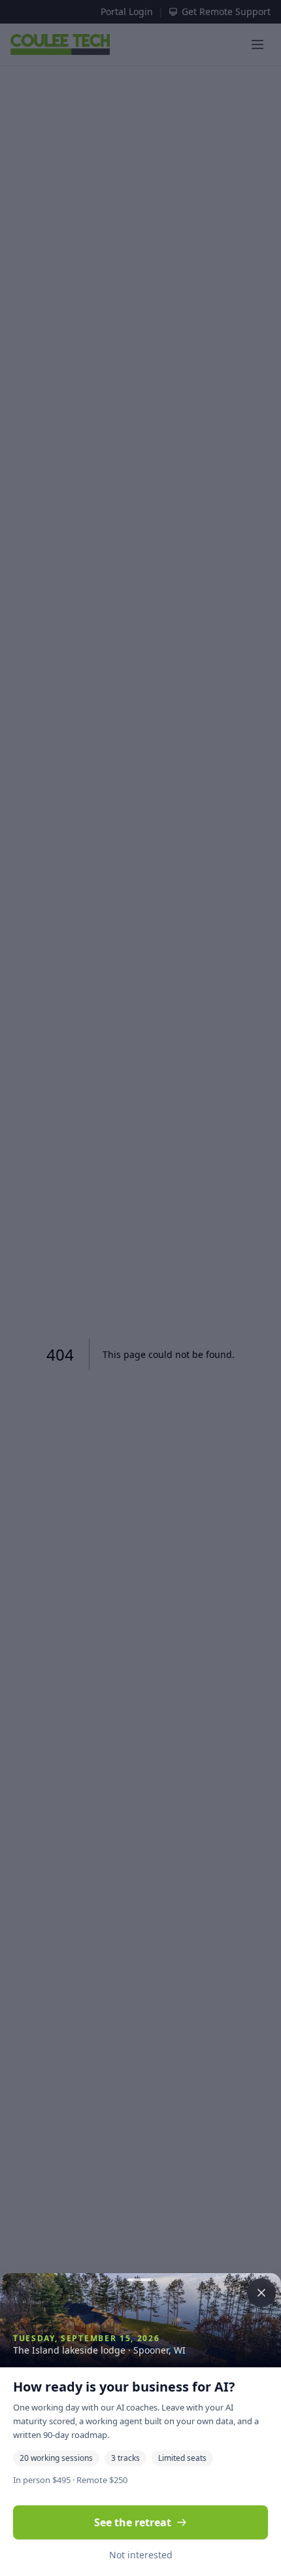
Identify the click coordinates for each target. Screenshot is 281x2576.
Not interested (141, 2555)
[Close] (140, 1288)
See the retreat (133, 2522)
